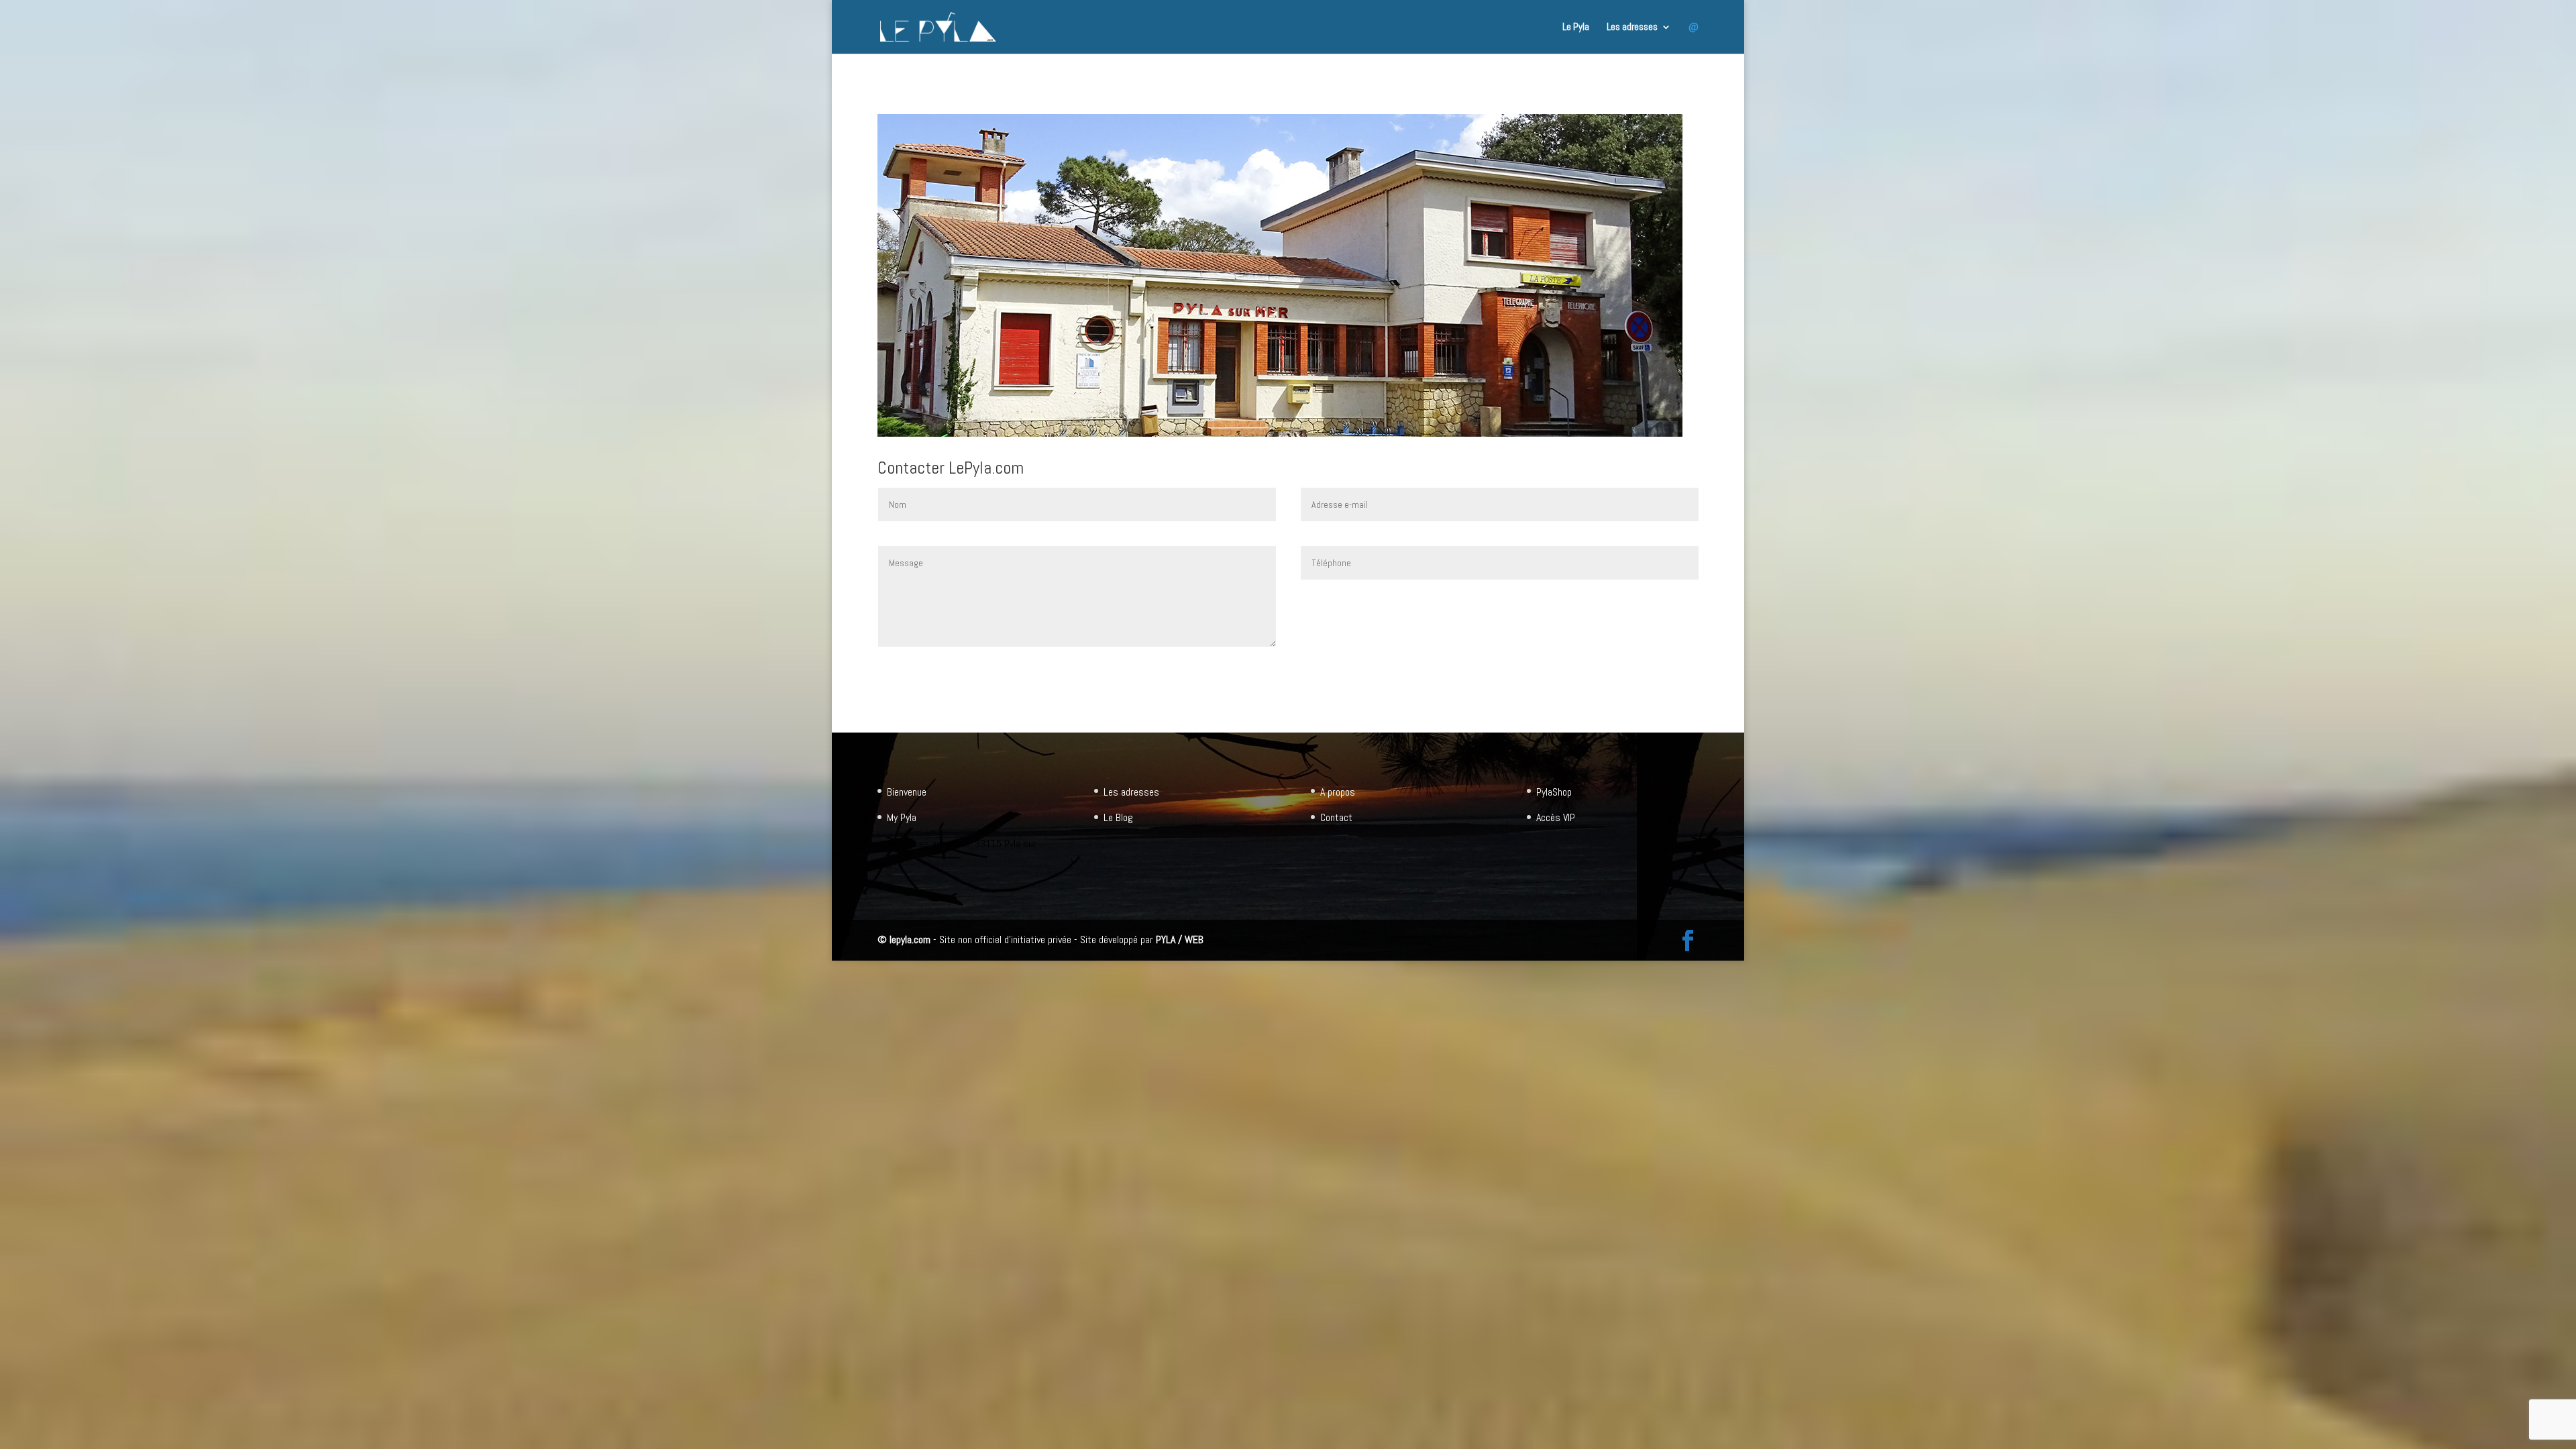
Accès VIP (1556, 817)
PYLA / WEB (1180, 940)
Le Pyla (1576, 28)
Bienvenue (907, 792)
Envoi (1671, 609)
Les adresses (1632, 28)
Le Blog (1118, 817)
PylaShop (1554, 792)
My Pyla (902, 817)
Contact (1336, 817)
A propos (1338, 792)
